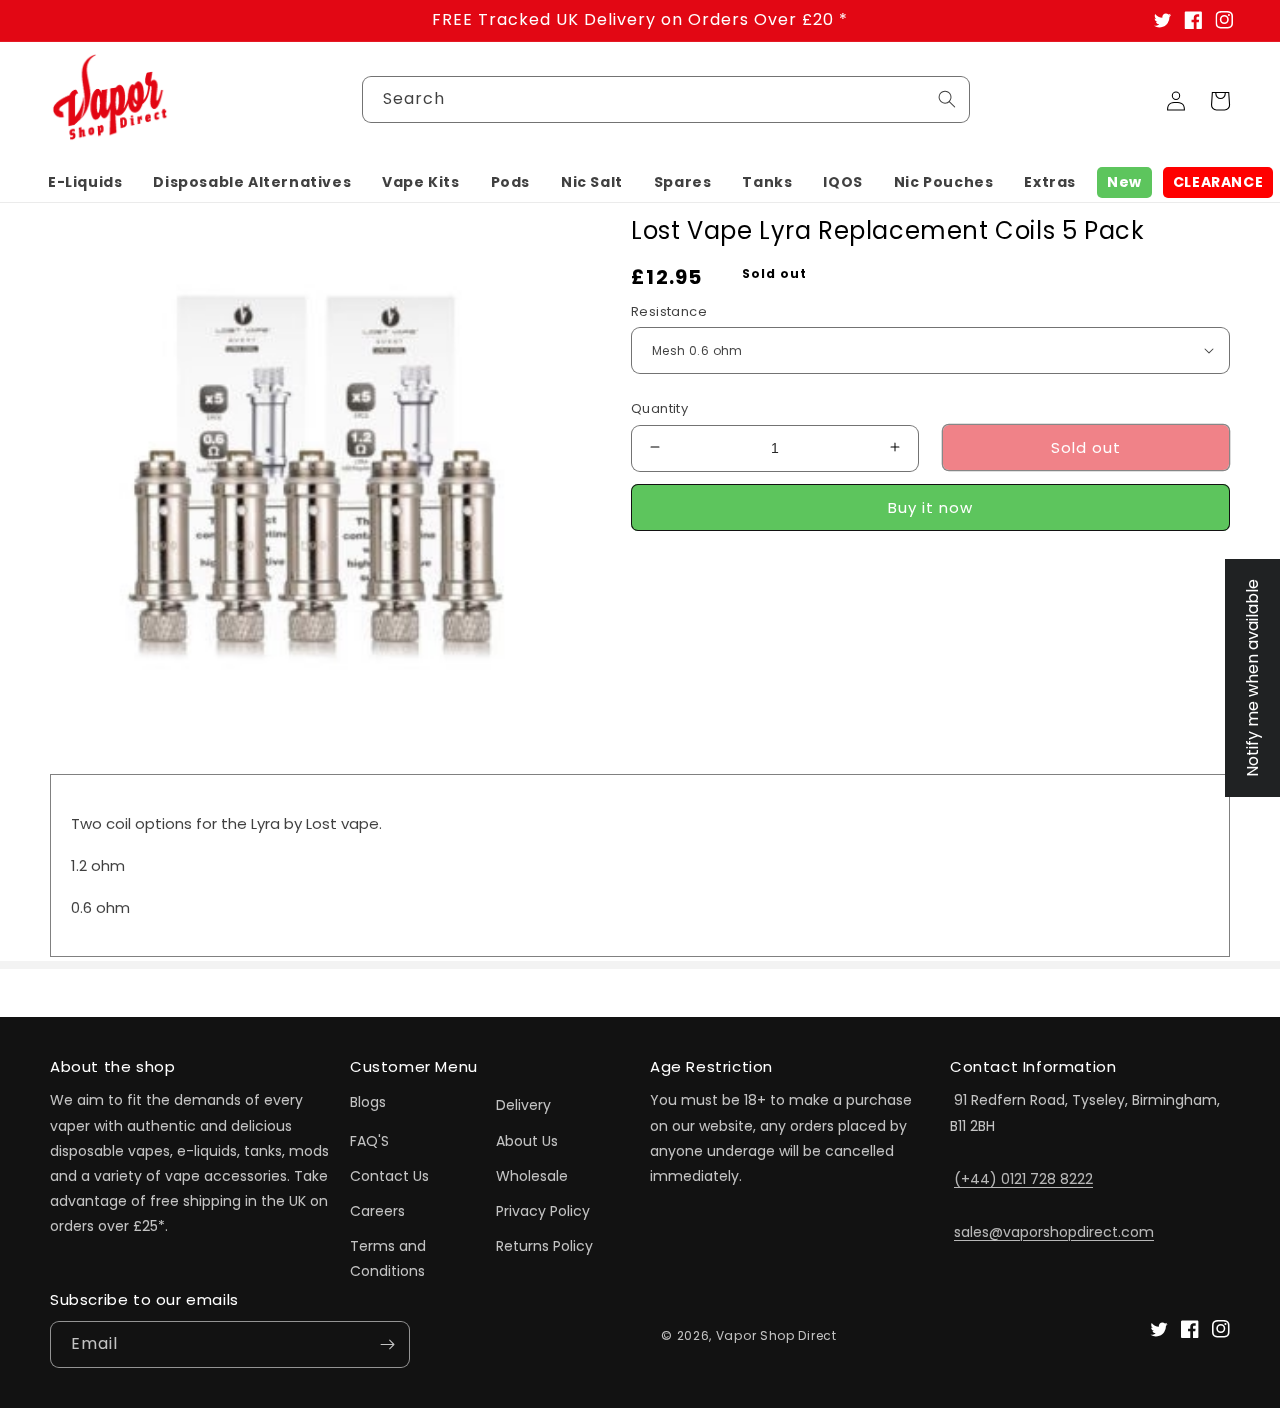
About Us (527, 1141)
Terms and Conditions (388, 1258)
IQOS (842, 182)
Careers (377, 1211)
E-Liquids (85, 182)
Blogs (368, 1102)
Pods (510, 182)
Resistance (669, 310)
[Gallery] (315, 480)
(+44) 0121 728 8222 (1023, 1179)
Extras (1050, 182)
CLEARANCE (1218, 182)
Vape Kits (420, 182)
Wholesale (532, 1176)
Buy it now (930, 506)
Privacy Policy (543, 1211)
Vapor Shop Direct (776, 1335)
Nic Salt (592, 182)
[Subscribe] (387, 1344)
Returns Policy (544, 1246)
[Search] (947, 99)
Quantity (659, 407)
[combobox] (666, 99)
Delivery (523, 1105)
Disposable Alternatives (252, 182)
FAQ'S (369, 1141)
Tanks (767, 182)
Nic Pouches (944, 182)
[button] (85, 182)
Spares (683, 182)
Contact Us (389, 1176)
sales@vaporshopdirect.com (1054, 1232)
